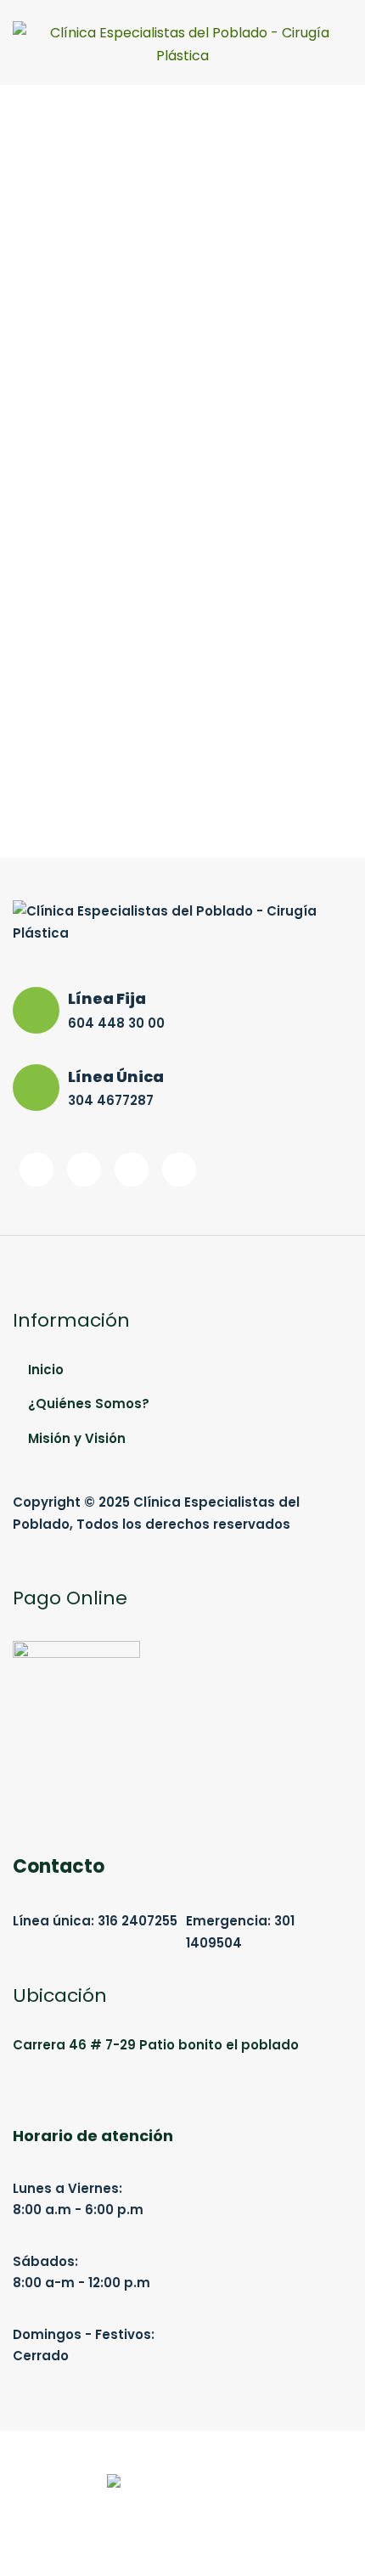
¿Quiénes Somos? (89, 1404)
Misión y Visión (77, 1438)
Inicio (46, 1370)
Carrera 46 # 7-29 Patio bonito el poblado (156, 2045)
